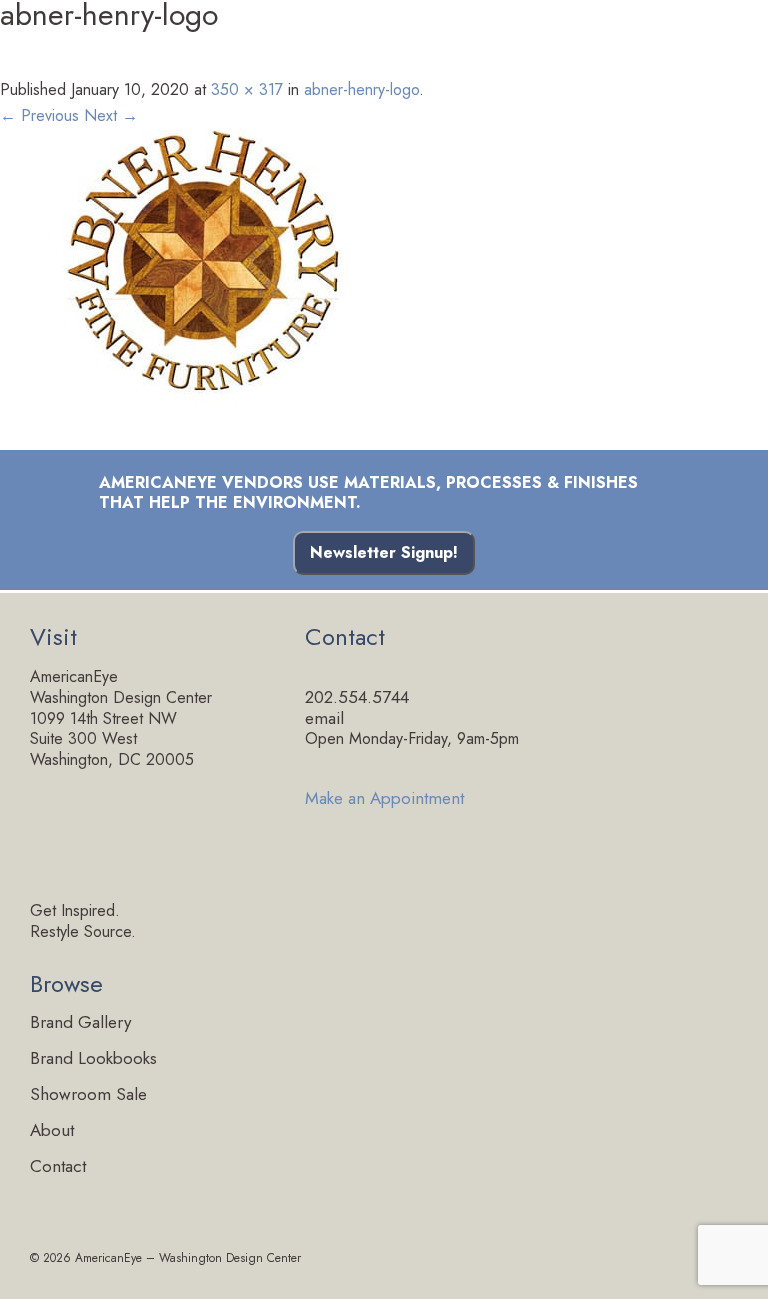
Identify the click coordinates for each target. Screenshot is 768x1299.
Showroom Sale (88, 1094)
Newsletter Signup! (384, 552)
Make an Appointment (384, 796)
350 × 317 (247, 89)
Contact (58, 1166)
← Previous (39, 115)
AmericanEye (108, 1258)
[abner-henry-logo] (384, 256)
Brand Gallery (80, 1022)
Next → (111, 115)
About (52, 1130)
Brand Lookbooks (93, 1058)
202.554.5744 (357, 697)
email (324, 718)
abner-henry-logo (361, 89)
